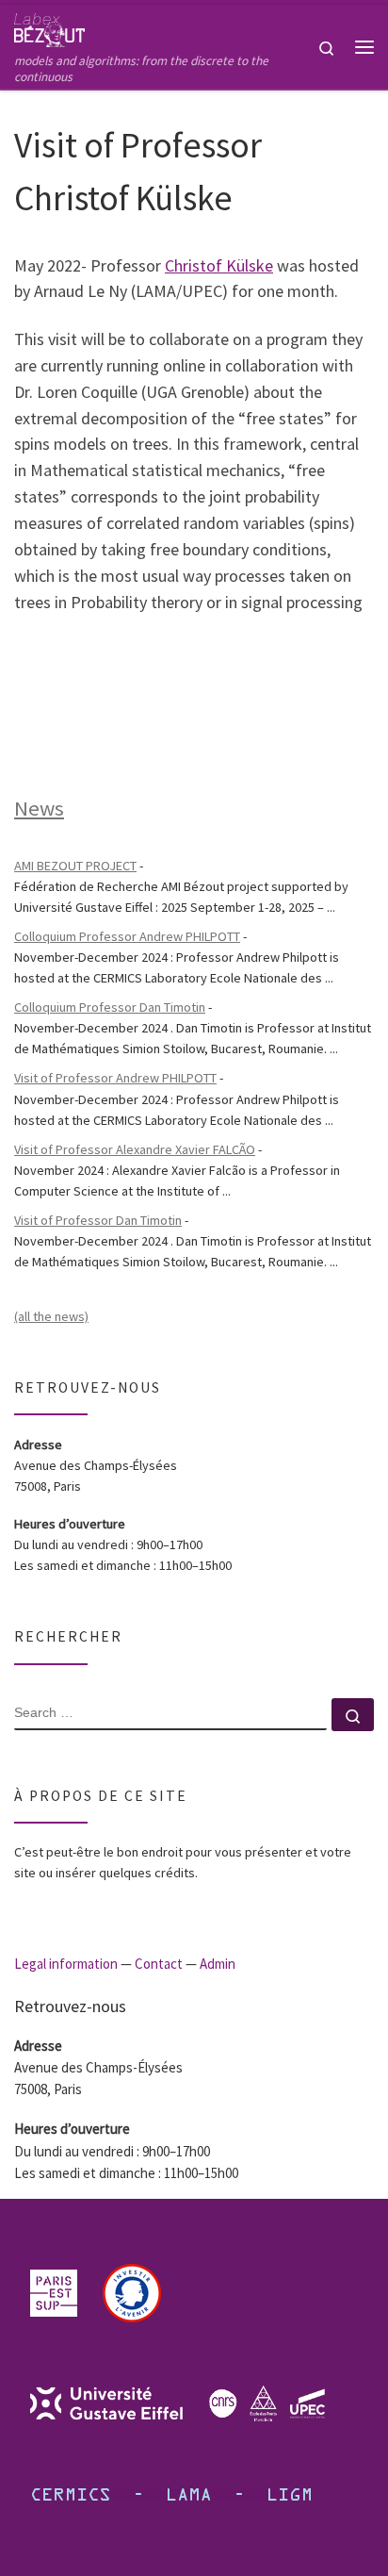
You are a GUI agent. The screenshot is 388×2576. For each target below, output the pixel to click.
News (39, 808)
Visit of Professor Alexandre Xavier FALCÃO (135, 1149)
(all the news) (51, 1316)
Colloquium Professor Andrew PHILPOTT (127, 936)
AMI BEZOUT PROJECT (75, 866)
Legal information (66, 1964)
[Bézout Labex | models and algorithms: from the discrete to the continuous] (49, 27)
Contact (159, 1964)
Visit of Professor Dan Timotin (98, 1220)
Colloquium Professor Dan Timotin (110, 1007)
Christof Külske (219, 265)
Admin (218, 1964)
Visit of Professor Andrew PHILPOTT (115, 1078)
